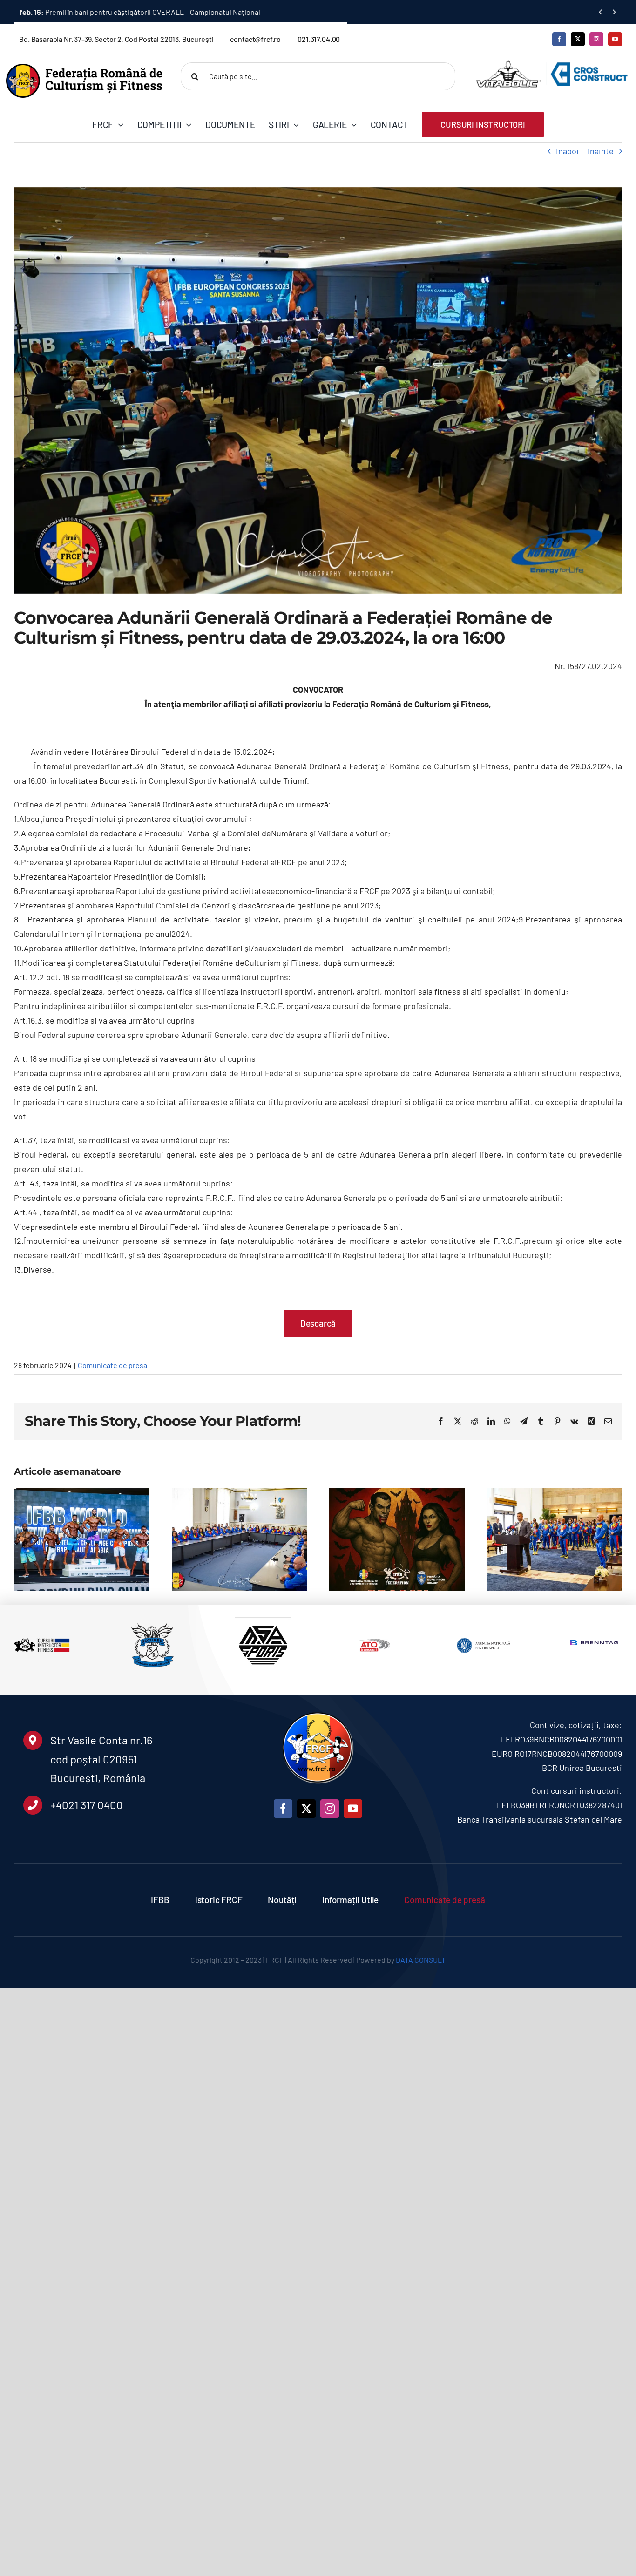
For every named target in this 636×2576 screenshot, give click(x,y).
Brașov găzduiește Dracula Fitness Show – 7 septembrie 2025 (386, 1590)
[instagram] (596, 39)
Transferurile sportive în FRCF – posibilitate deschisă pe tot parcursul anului (156, 12)
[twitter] (578, 39)
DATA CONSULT (421, 1960)
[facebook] (559, 39)
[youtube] (615, 39)
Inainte (601, 151)
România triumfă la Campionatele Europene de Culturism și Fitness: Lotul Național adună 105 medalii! (543, 1573)
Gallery (93, 1556)
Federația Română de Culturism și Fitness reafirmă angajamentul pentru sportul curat (228, 1573)
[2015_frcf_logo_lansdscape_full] (318, 1714)
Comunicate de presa (112, 1365)
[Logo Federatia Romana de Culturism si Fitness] (84, 68)
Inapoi (567, 151)
